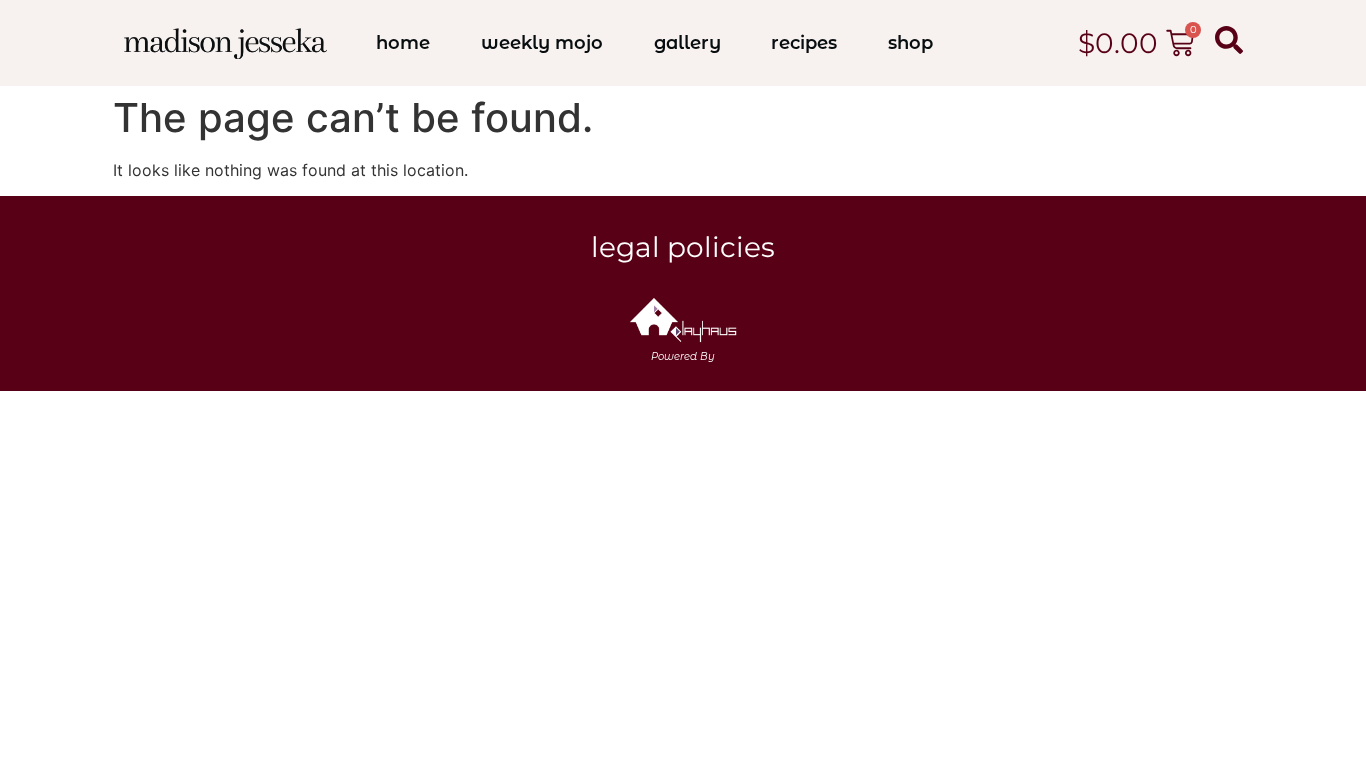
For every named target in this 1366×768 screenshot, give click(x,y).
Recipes (804, 43)
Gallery (687, 43)
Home (403, 43)
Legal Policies (683, 247)
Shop (910, 43)
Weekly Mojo (542, 43)
